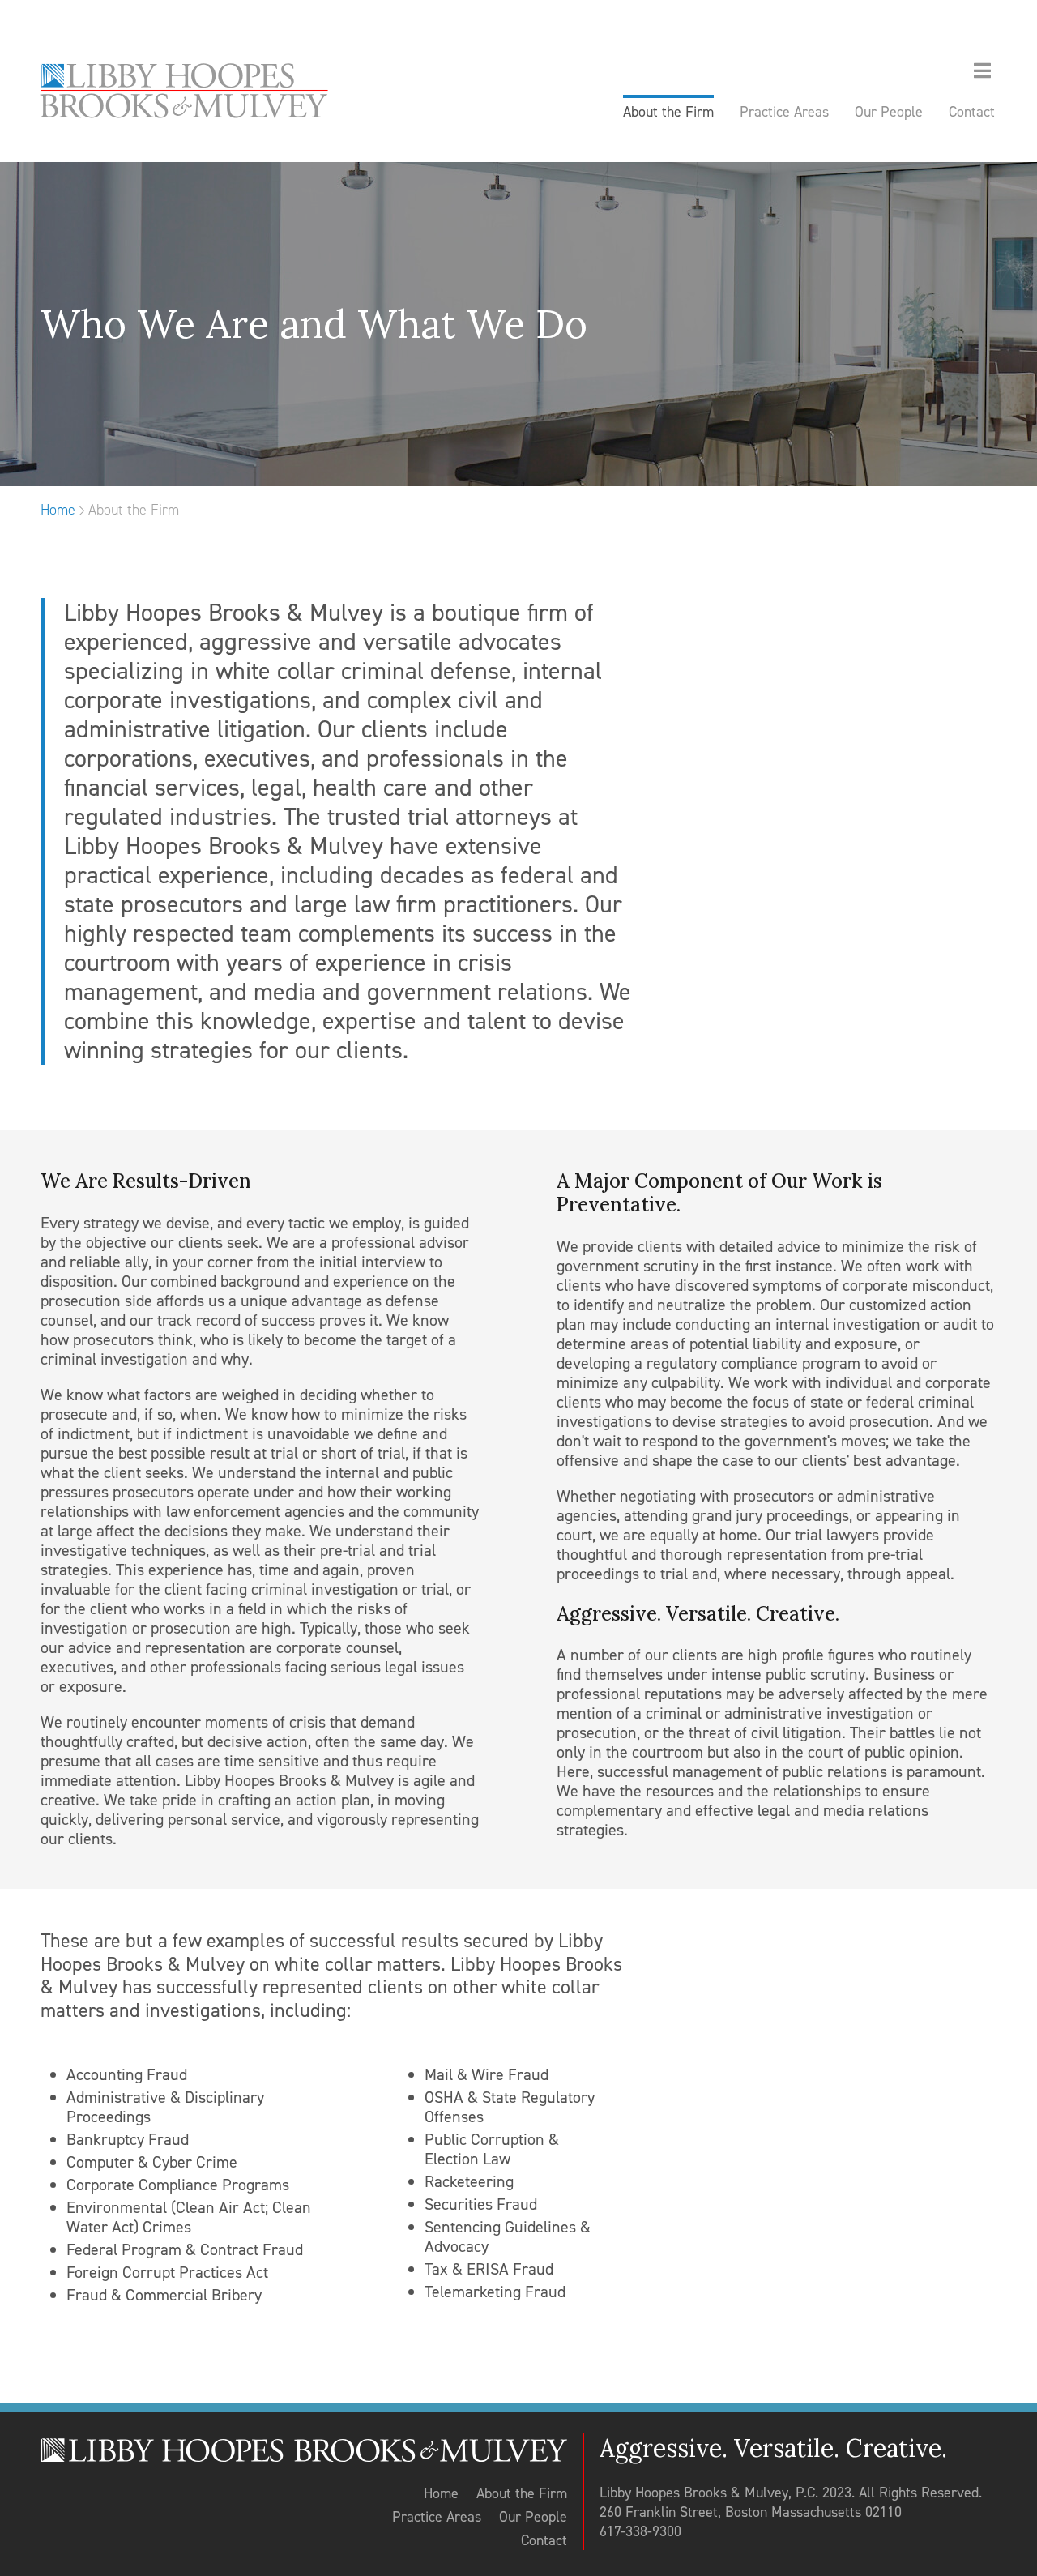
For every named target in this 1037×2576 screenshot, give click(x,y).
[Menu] (982, 72)
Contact (544, 2540)
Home (58, 510)
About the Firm (522, 2493)
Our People (533, 2517)
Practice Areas (437, 2517)
